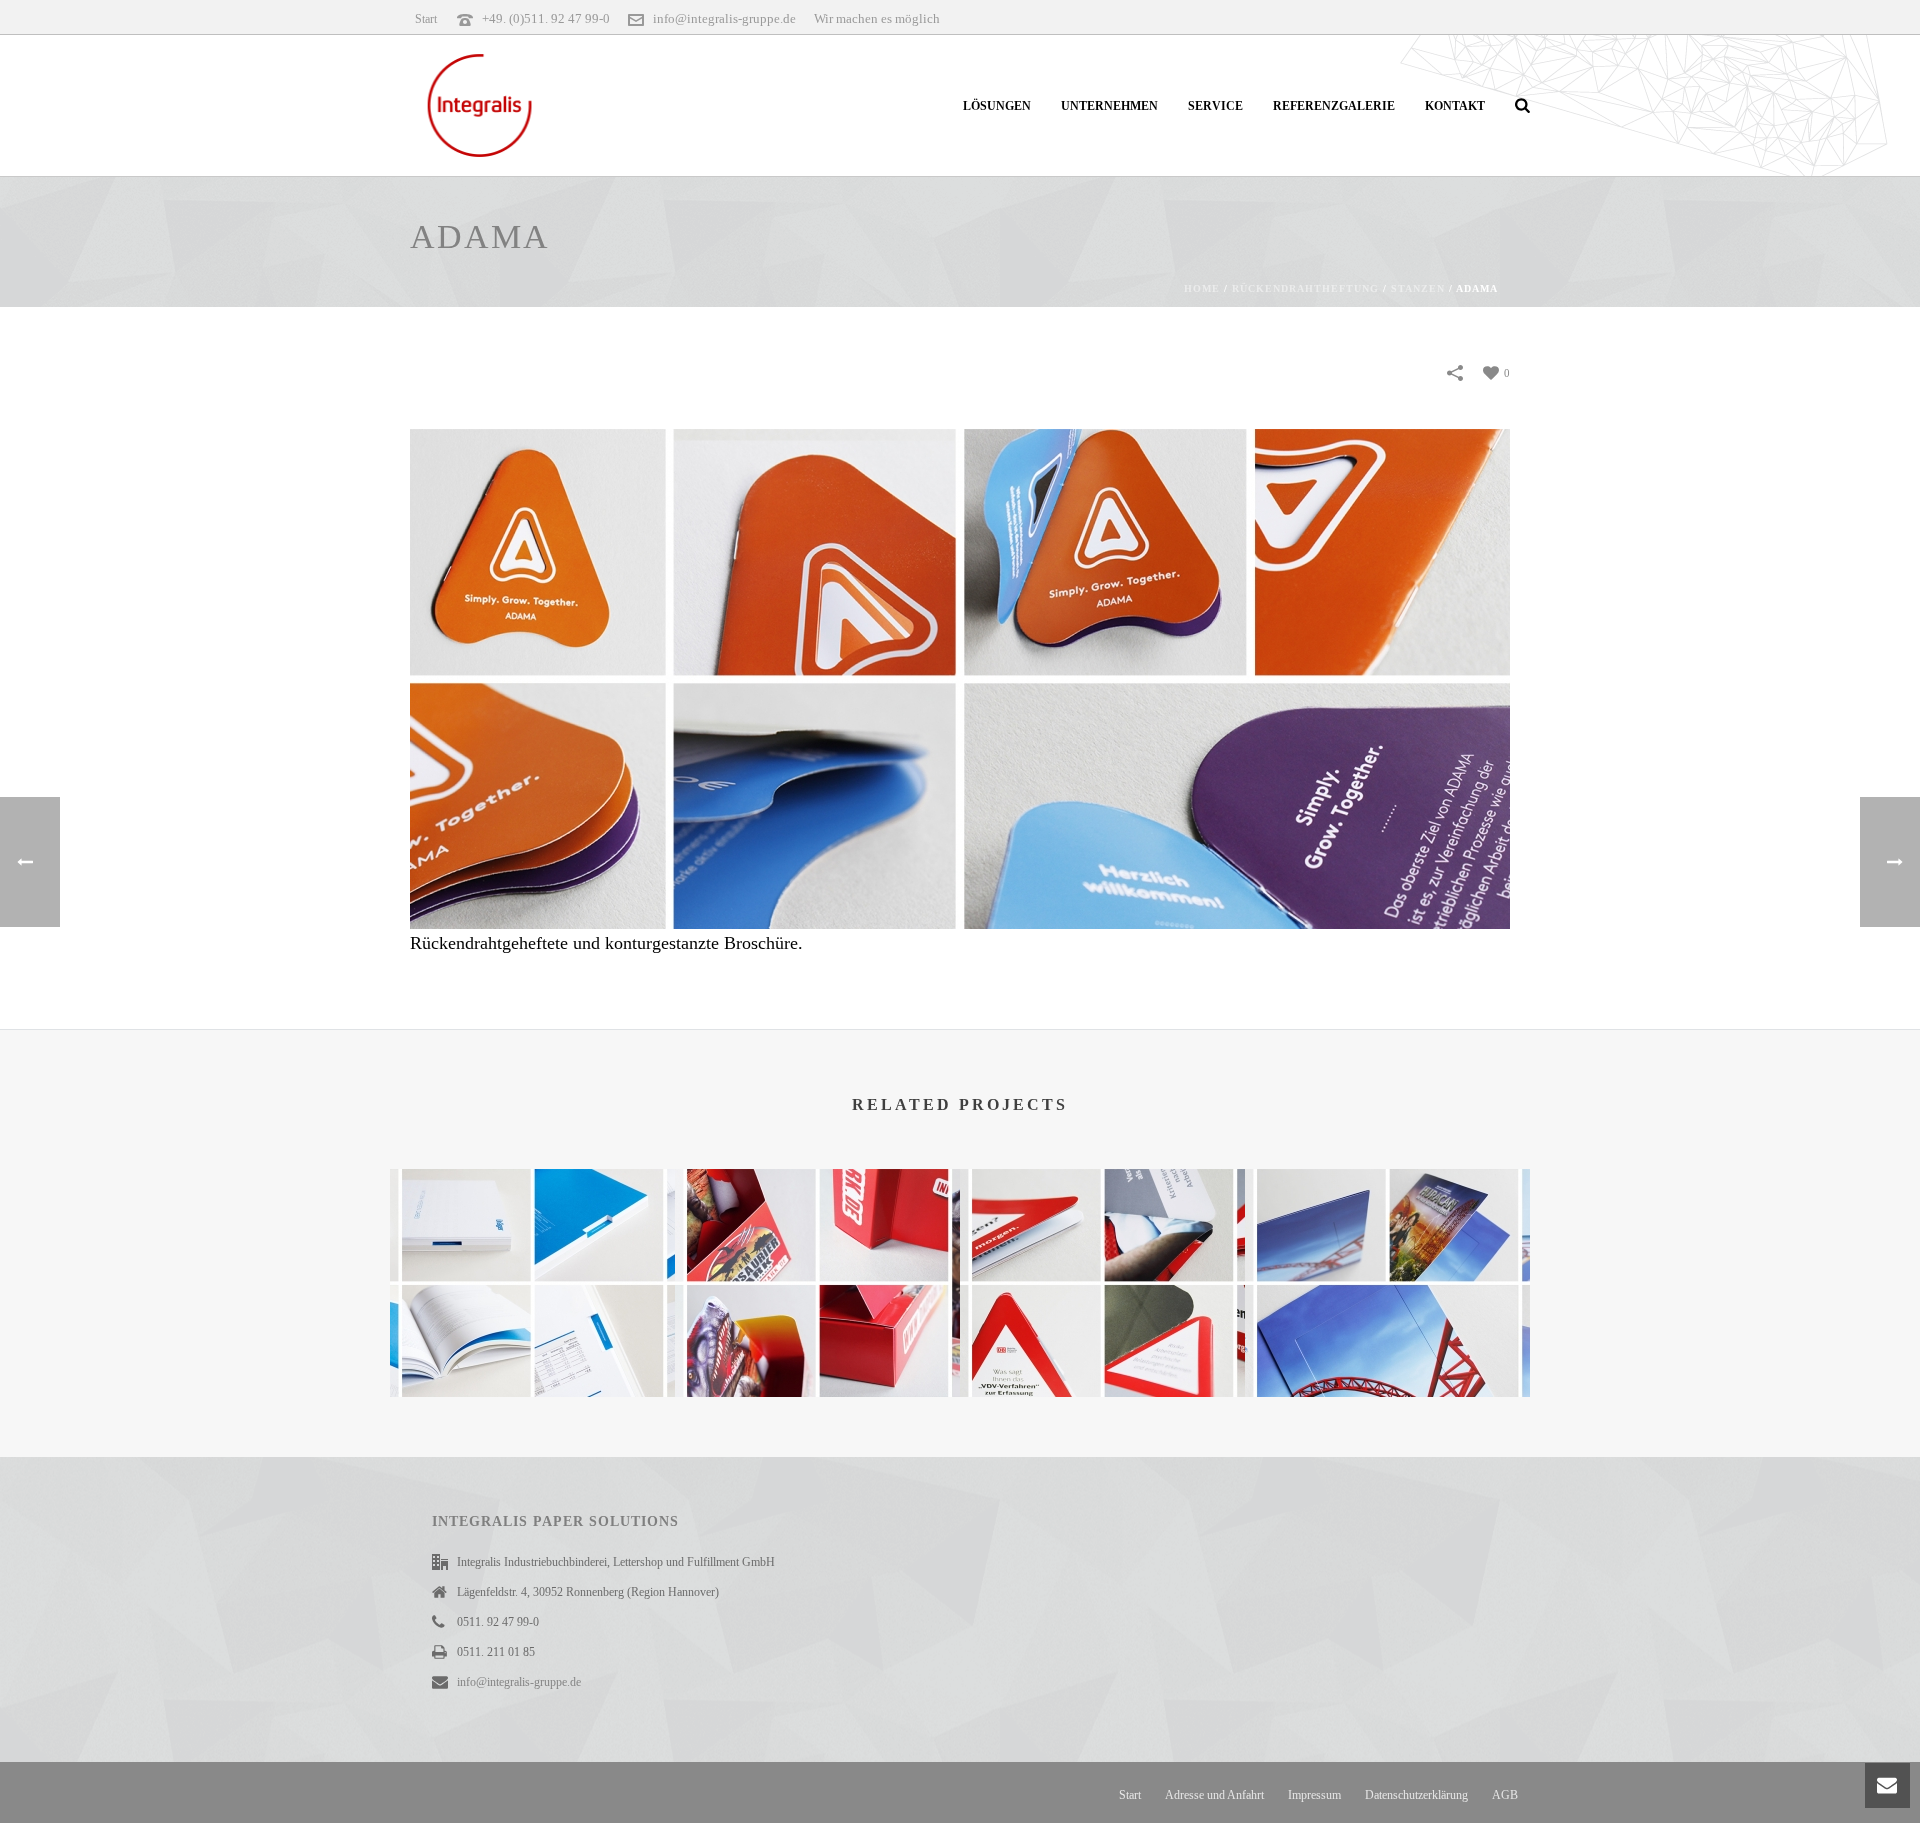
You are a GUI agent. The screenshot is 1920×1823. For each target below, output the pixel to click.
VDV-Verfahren (1102, 1345)
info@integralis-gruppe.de (724, 18)
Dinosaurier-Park (817, 1345)
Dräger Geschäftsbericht (532, 1323)
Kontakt (1455, 106)
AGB (1505, 1795)
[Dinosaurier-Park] (817, 1249)
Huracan (1387, 1345)
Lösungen (997, 106)
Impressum (1314, 1795)
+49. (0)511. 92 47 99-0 (546, 18)
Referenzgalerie (1334, 106)
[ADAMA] (960, 677)
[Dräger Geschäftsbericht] (532, 1249)
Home (1202, 288)
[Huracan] (1387, 1249)
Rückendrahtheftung (1305, 288)
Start (1130, 1795)
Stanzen (1418, 288)
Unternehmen (1109, 106)
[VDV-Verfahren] (1102, 1249)
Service (1215, 106)
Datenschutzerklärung (1416, 1795)
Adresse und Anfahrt (1214, 1795)
